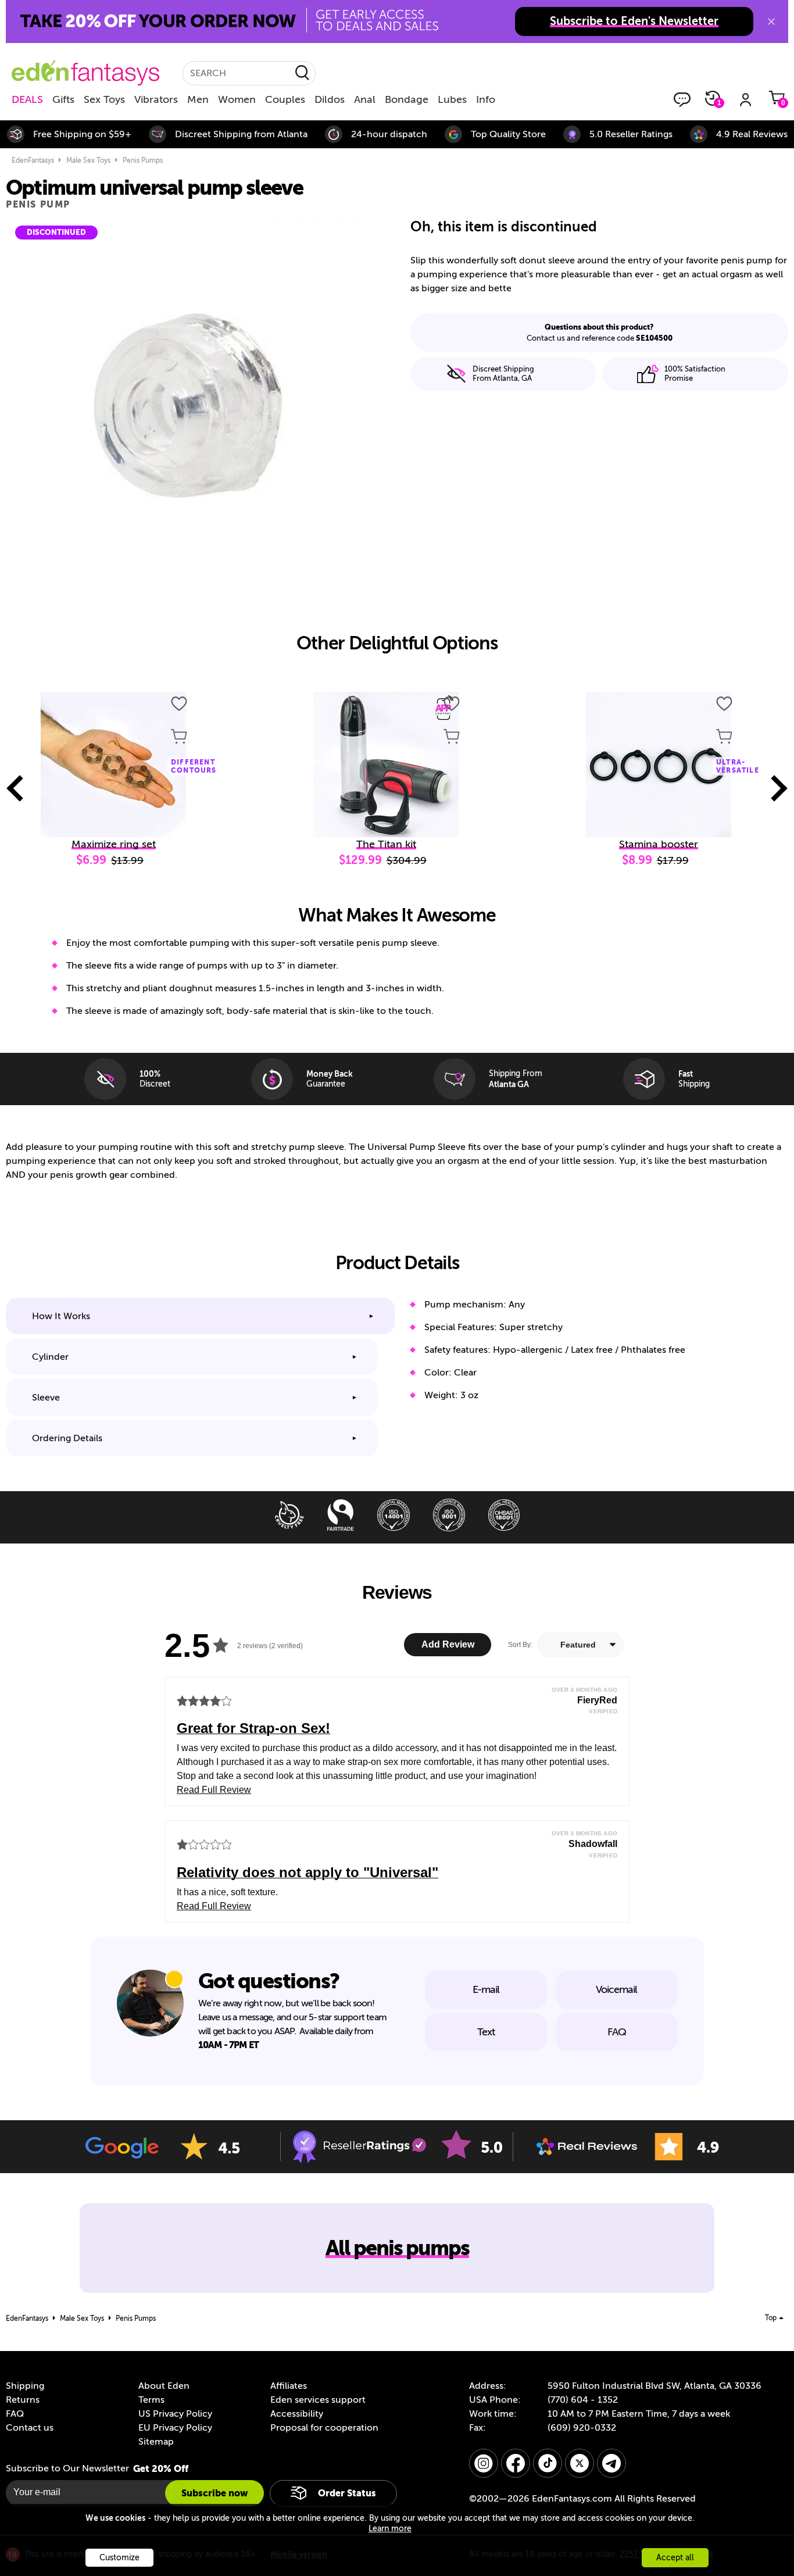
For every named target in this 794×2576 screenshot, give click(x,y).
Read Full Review (214, 1790)
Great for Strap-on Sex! (253, 1728)
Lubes (452, 99)
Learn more (390, 2529)
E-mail (486, 1989)
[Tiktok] (548, 2463)
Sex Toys (104, 99)
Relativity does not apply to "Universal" (307, 1872)
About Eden (164, 2386)
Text (486, 2032)
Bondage (407, 99)
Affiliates (289, 2386)
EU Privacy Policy (175, 2428)
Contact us (30, 2428)
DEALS (27, 99)
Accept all (675, 2558)
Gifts (63, 99)
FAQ (617, 2032)
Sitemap (156, 2442)
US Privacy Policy (175, 2414)
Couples (285, 99)
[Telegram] (611, 2463)
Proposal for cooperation (324, 2428)
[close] (771, 22)
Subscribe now (214, 2493)
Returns (23, 2400)
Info (486, 99)
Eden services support (318, 2400)
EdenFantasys (33, 160)
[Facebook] (516, 2463)
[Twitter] (580, 2463)
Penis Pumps (143, 160)
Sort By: (520, 1645)
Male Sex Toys (88, 160)
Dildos (330, 99)
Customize (119, 2558)
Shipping (25, 2386)
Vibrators (156, 99)
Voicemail (616, 1989)
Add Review (448, 1644)
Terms (151, 2400)
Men (198, 99)
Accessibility (297, 2414)
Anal (365, 99)
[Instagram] (484, 2463)
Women (237, 99)
